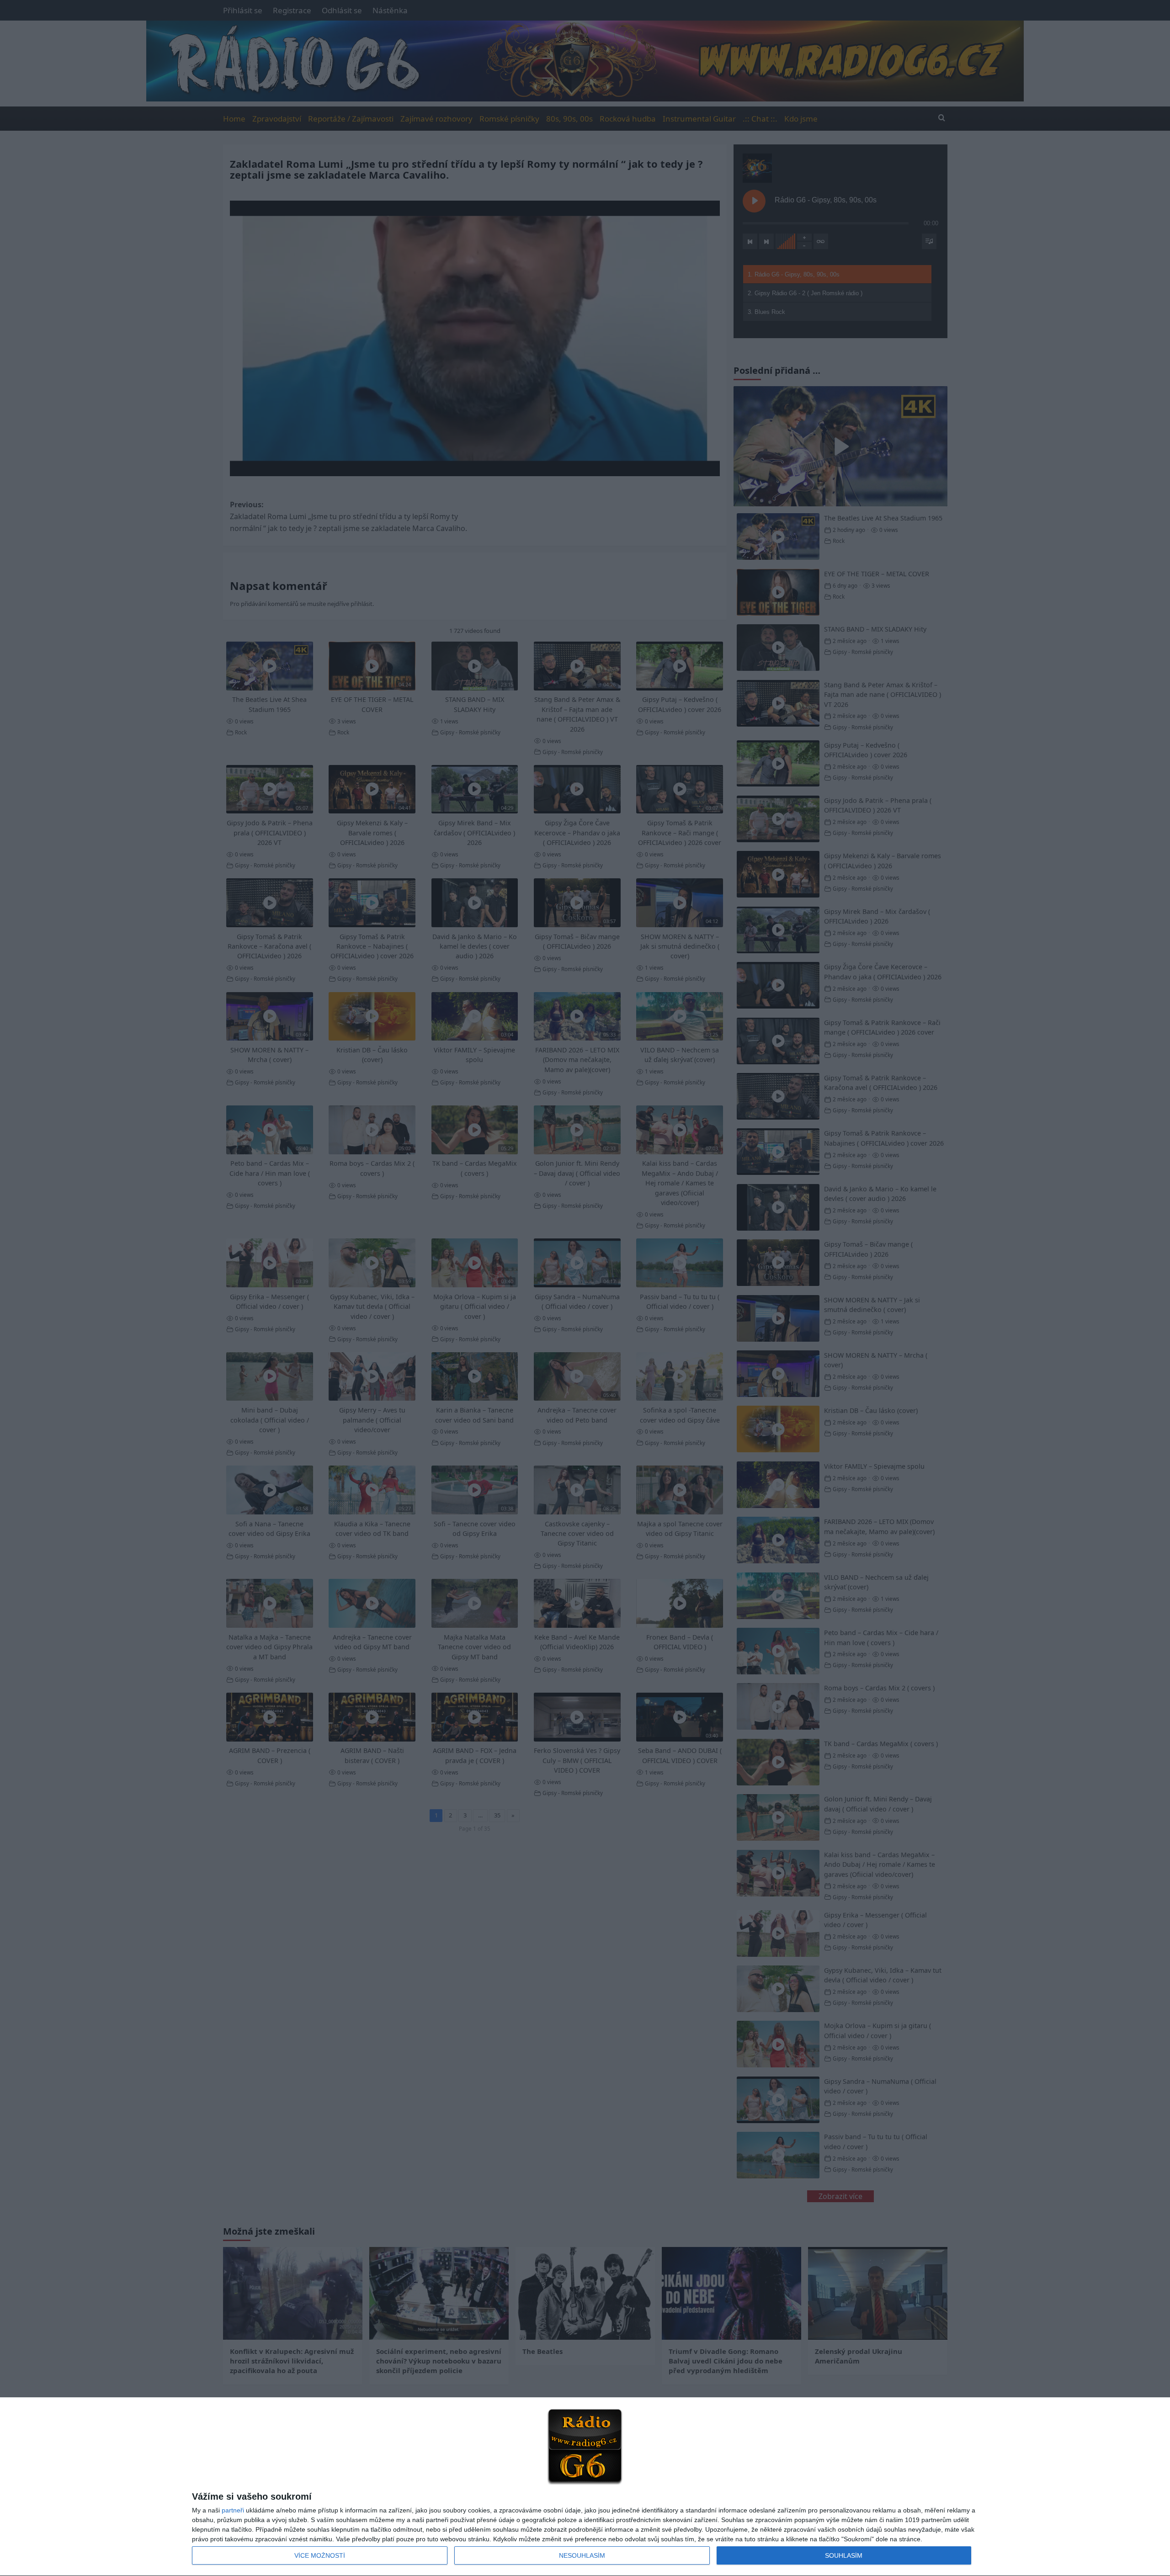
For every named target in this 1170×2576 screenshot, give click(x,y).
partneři (233, 2510)
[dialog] (585, 2487)
